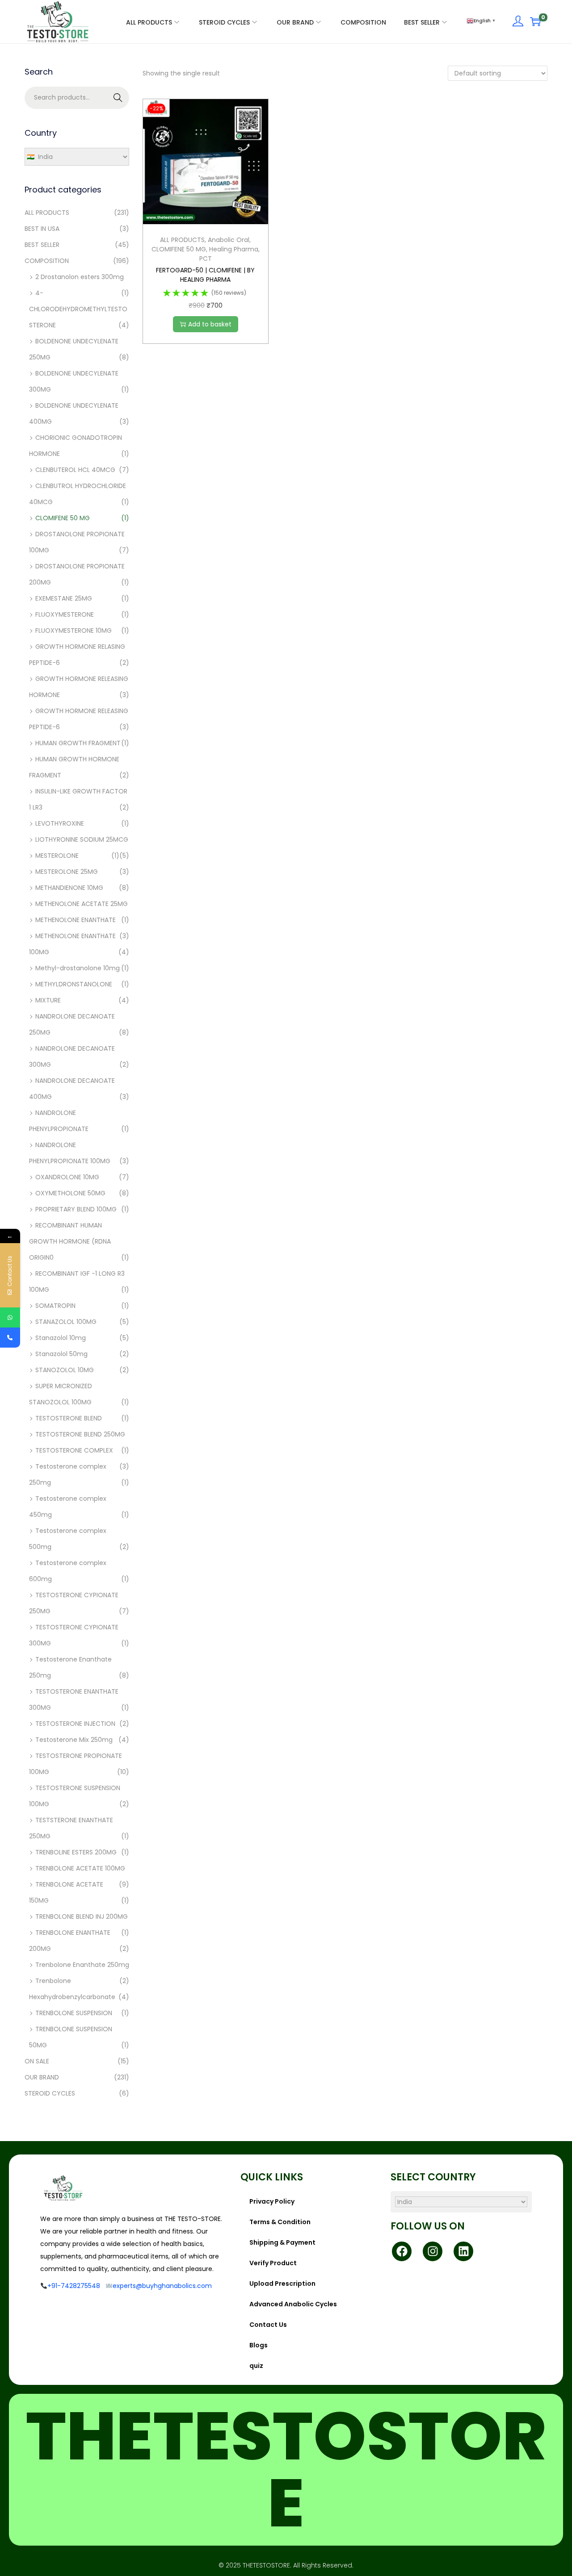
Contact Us (268, 2325)
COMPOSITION (47, 261)
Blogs (259, 2345)
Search (118, 98)
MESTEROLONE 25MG (67, 872)
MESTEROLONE (57, 856)
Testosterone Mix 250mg (74, 1740)
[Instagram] (433, 2251)
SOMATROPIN (55, 1306)
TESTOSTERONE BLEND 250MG (80, 1434)
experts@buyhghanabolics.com (162, 2286)
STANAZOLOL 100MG (66, 1322)
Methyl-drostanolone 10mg (78, 968)
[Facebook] (402, 2251)
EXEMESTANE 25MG (64, 598)
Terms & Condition (280, 2222)
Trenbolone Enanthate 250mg (82, 1965)
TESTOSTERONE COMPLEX (74, 1450)
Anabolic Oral (229, 240)
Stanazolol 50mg (61, 1354)
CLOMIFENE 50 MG (179, 249)
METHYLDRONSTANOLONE (74, 984)
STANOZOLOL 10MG (65, 1370)
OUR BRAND (42, 2077)
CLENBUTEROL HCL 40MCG (75, 470)
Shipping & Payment (282, 2242)
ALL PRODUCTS (182, 240)
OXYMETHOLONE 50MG (70, 1193)
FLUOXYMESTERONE (65, 614)
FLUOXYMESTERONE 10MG (74, 630)
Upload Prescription (282, 2284)
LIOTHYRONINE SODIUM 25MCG (82, 839)
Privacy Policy (272, 2201)
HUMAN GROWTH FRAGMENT (78, 743)
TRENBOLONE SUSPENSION (74, 2013)
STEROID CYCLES (50, 2093)
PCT (206, 259)
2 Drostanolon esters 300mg (80, 277)
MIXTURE (48, 1000)
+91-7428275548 (74, 2286)
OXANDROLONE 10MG (67, 1177)
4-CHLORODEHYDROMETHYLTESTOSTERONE (78, 309)
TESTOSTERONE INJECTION (75, 1724)
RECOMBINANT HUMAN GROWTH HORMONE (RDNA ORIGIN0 (70, 1241)
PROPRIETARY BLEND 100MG (76, 1209)
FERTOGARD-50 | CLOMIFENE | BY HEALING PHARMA (205, 275)
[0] (535, 21)
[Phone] (10, 1338)
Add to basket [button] (210, 324)
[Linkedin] (463, 2251)
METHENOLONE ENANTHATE (76, 920)
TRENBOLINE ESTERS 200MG (76, 1852)
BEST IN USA (42, 229)
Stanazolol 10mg (61, 1338)
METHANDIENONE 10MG (69, 888)
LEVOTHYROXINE (60, 823)
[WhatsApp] (10, 1317)
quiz (256, 2366)
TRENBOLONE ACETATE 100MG (80, 1868)
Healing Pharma (234, 249)
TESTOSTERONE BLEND (69, 1418)
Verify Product (273, 2263)
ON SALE (37, 2061)
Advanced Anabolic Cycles (293, 2304)
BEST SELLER (42, 245)
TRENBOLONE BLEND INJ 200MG (82, 1916)
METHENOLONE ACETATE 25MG (82, 904)
